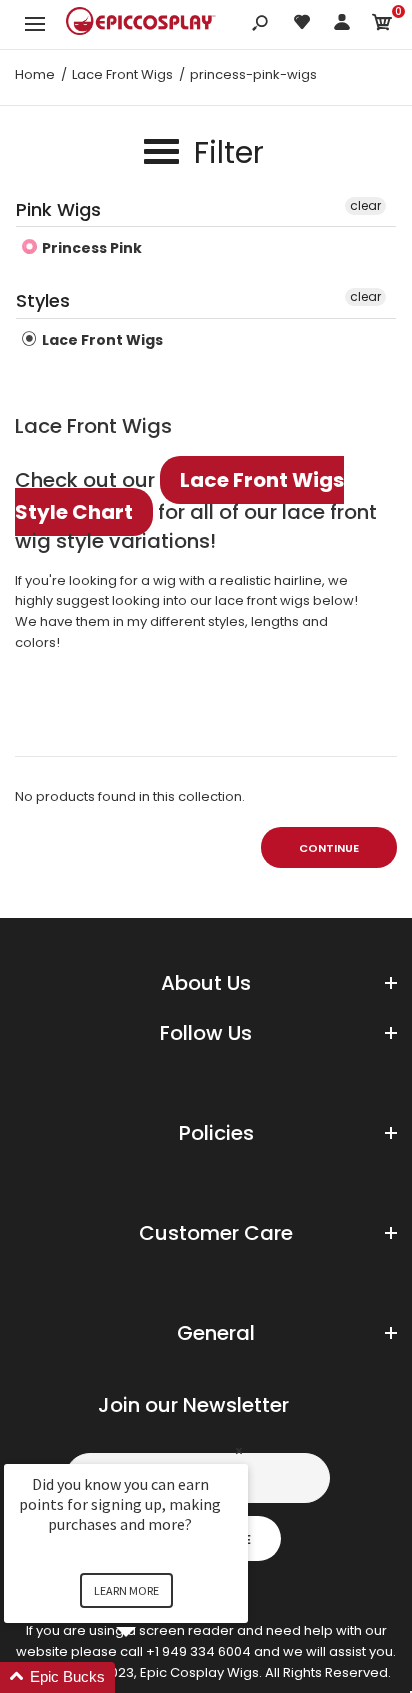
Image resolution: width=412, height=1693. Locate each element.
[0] (382, 25)
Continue (329, 848)
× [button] (239, 1450)
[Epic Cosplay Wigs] (141, 24)
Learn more (126, 1590)
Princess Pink (90, 248)
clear (365, 205)
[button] (150, 1677)
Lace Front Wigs (101, 340)
